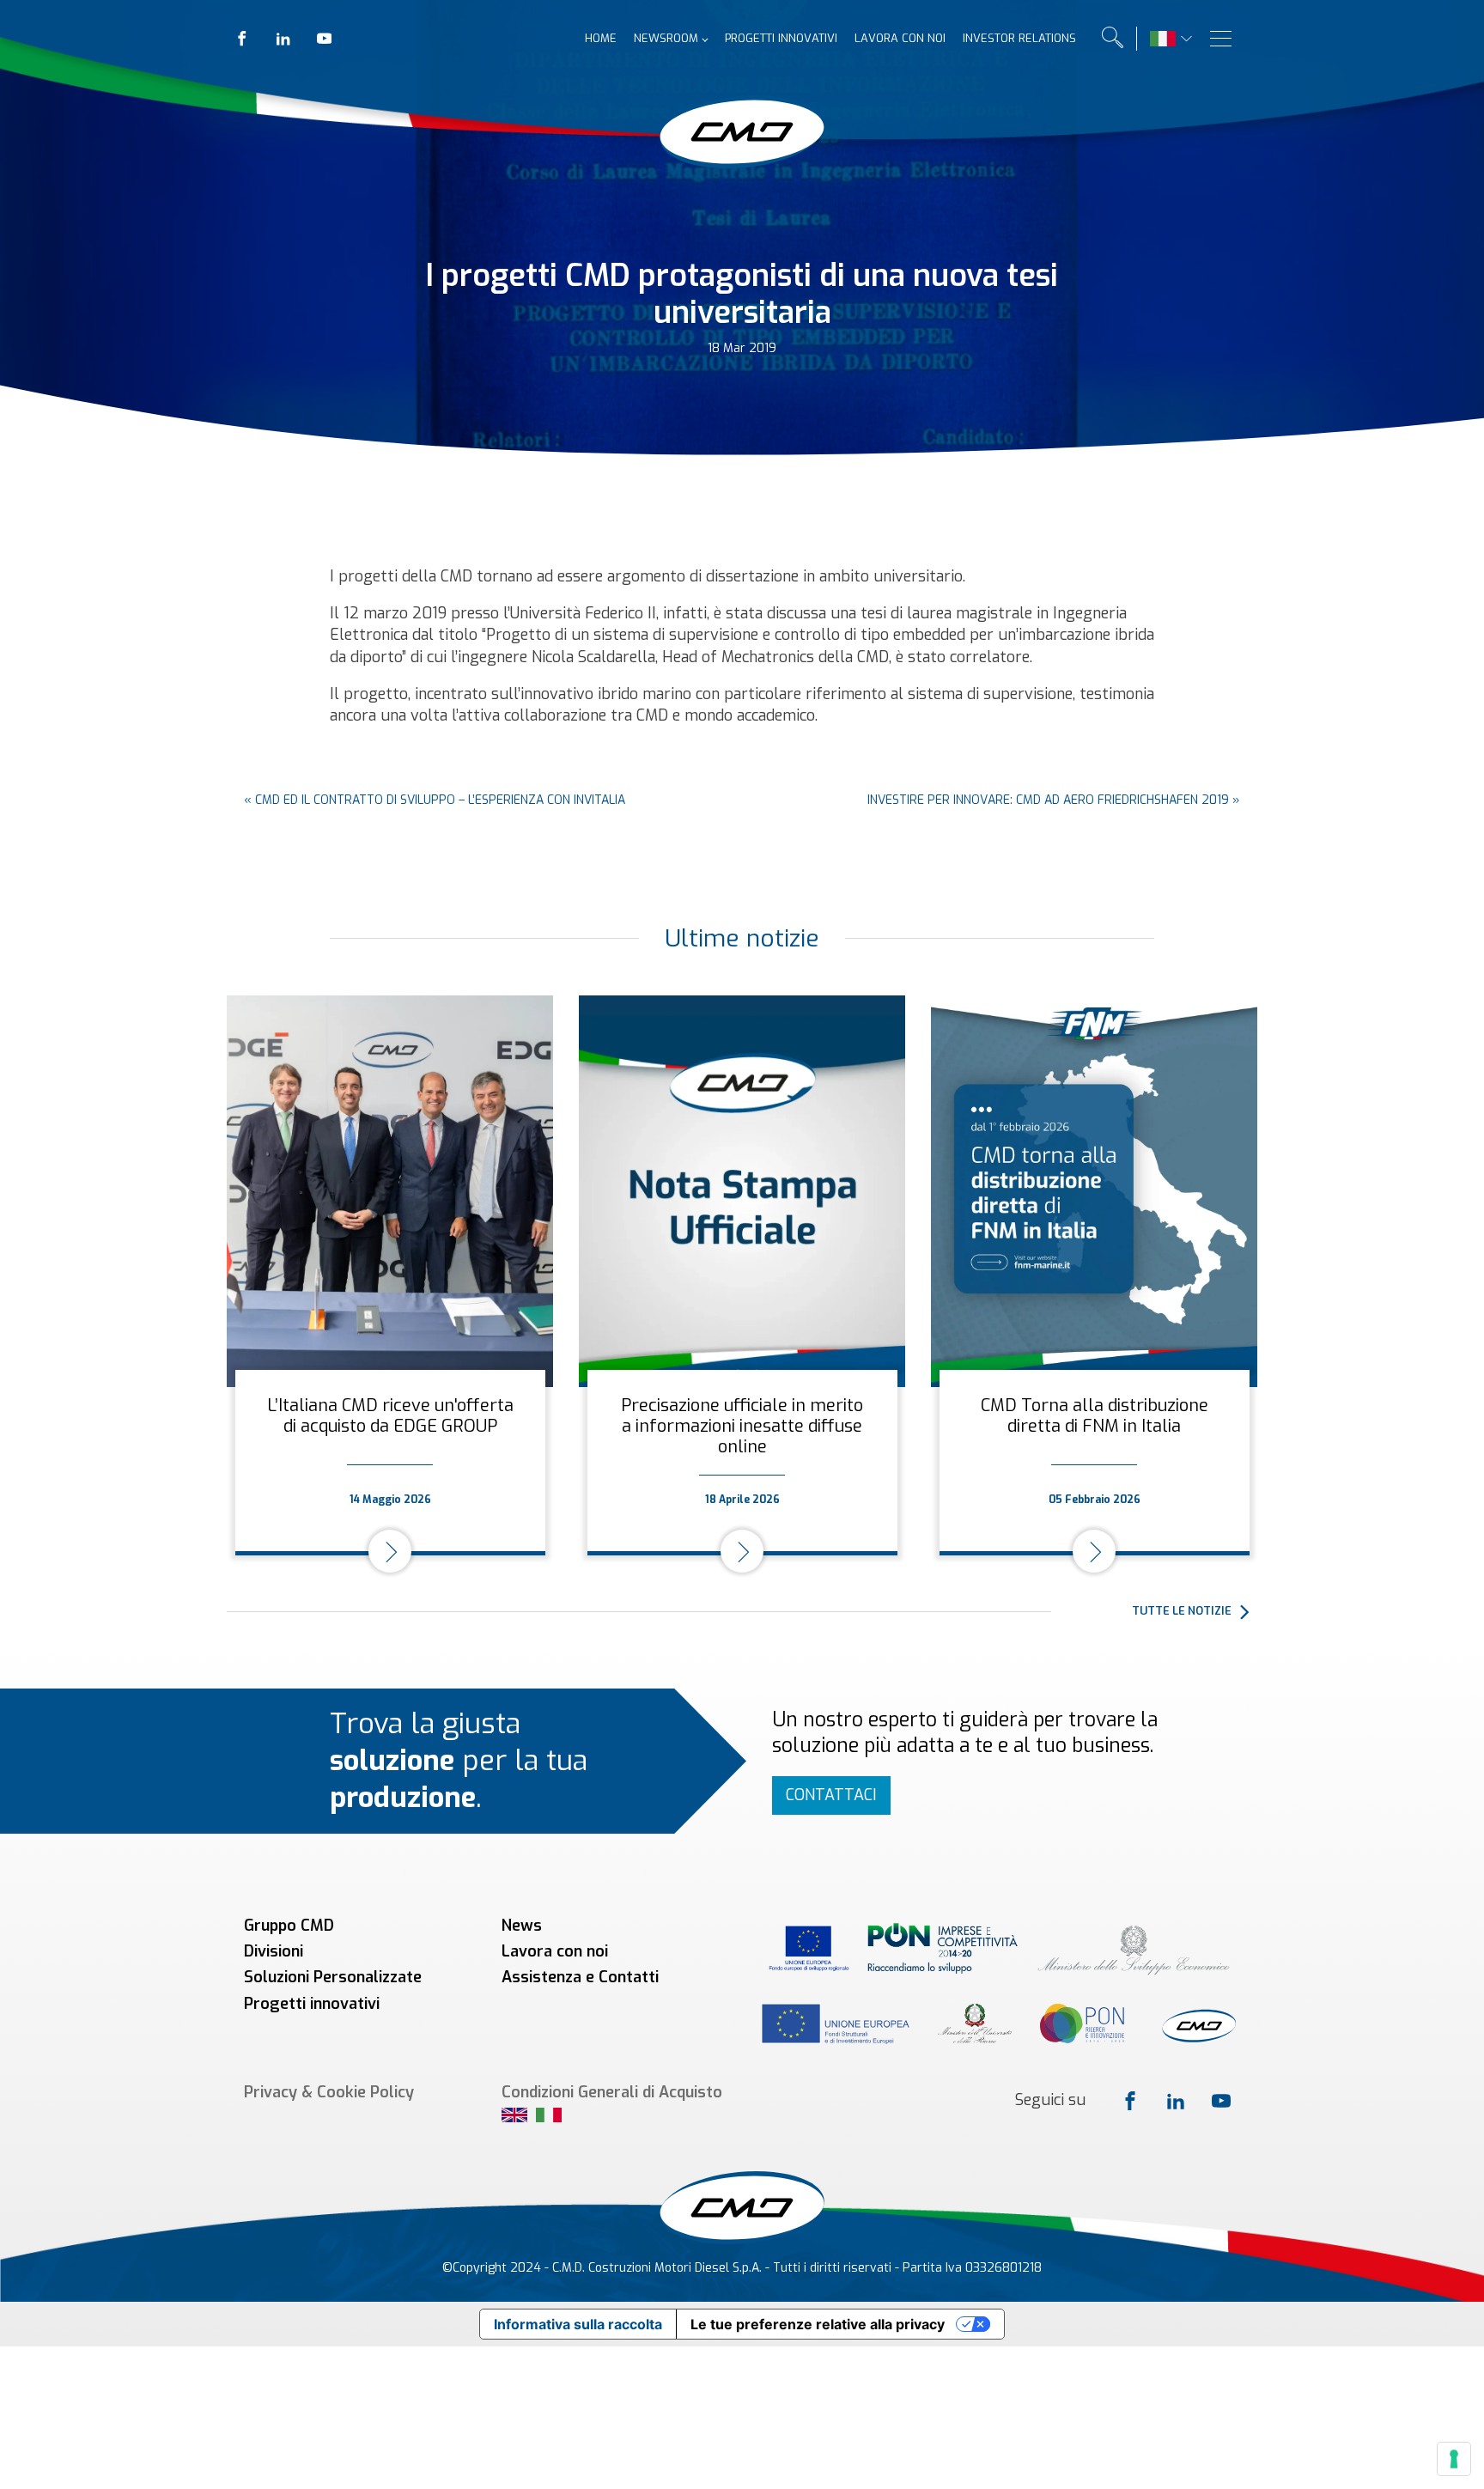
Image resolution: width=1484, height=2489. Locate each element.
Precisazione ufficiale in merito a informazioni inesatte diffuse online (742, 1426)
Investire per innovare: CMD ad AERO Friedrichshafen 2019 (1048, 800)
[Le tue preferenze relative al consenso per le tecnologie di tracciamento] (1454, 2459)
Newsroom (666, 38)
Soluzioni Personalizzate (333, 1977)
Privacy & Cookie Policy (329, 2092)
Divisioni (274, 1951)
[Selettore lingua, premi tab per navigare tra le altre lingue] (1163, 39)
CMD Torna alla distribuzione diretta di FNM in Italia (1095, 1416)
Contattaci (831, 1795)
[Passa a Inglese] (514, 2117)
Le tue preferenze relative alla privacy (818, 2324)
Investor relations (1019, 38)
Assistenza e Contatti (580, 1977)
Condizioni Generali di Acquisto (612, 2092)
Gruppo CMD (289, 1926)
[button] (1195, 1611)
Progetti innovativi (781, 38)
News (522, 1926)
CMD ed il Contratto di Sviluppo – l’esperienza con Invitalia (440, 800)
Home (601, 38)
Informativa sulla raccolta (578, 2324)
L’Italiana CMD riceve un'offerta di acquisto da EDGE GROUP (390, 1416)
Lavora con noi (900, 38)
